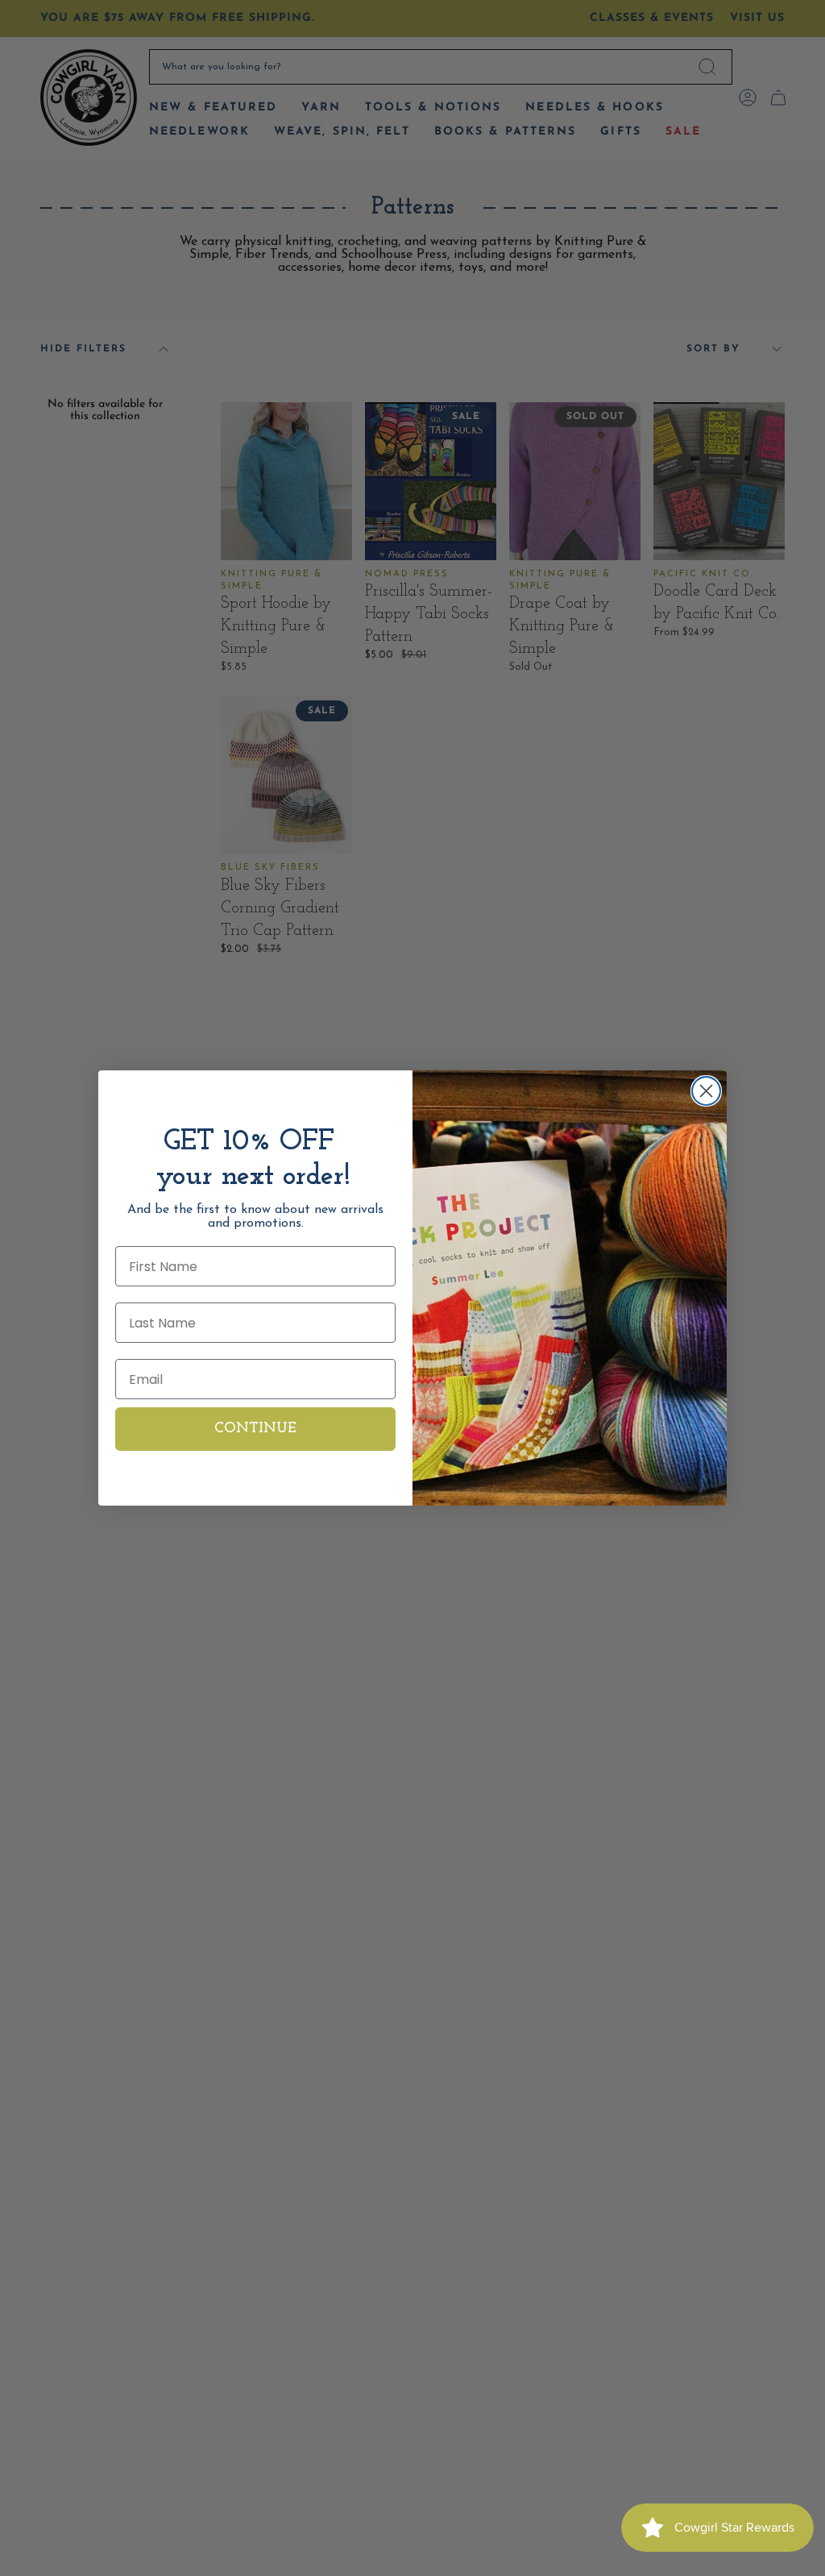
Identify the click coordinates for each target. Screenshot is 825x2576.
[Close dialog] (706, 1091)
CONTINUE (255, 1429)
